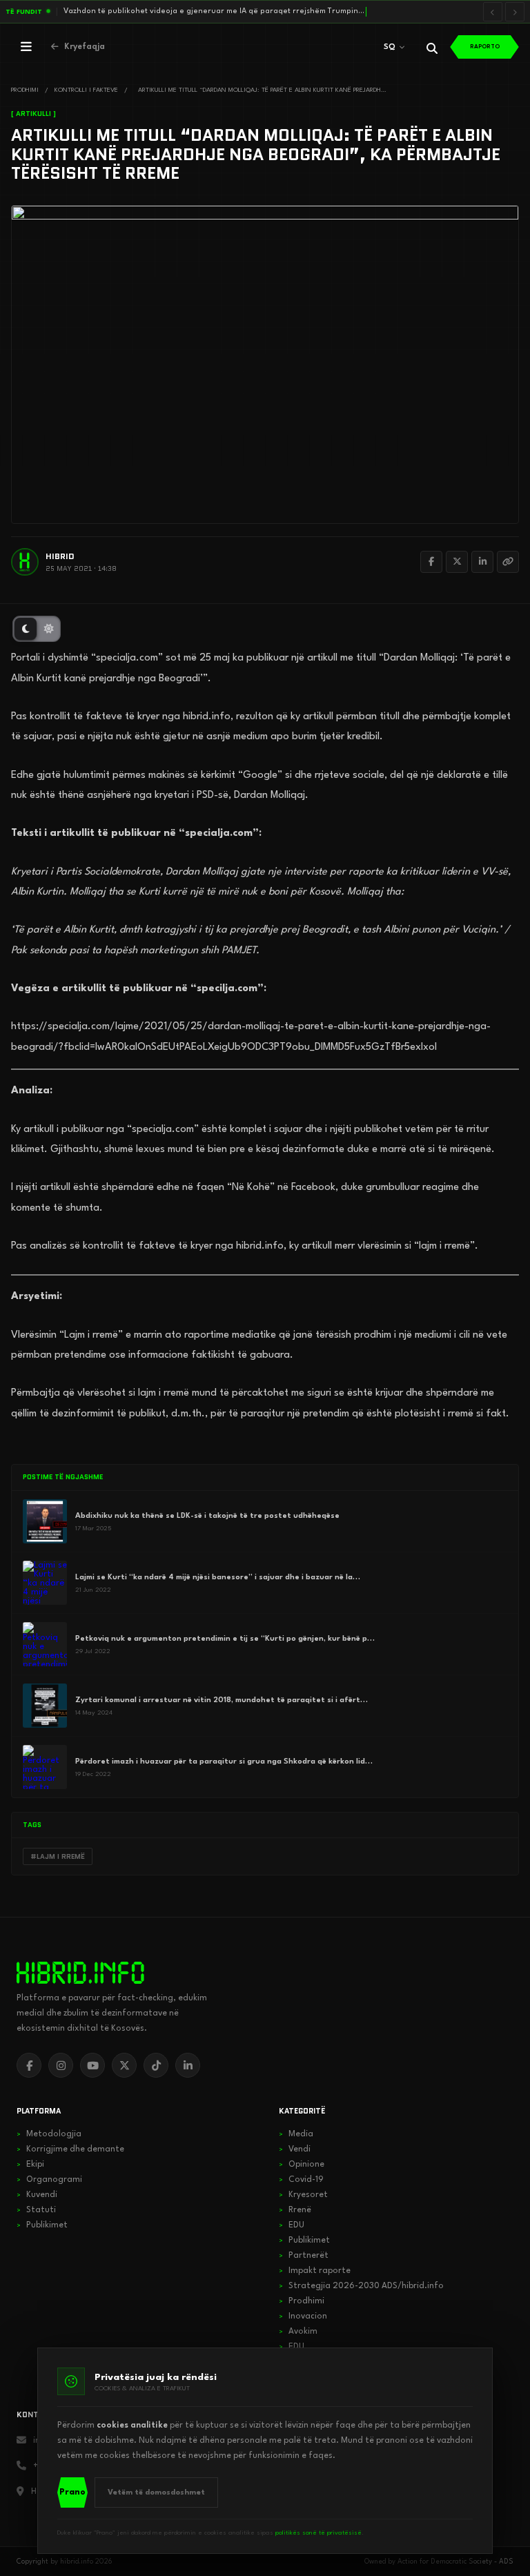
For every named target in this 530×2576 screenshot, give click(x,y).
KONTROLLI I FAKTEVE (86, 90)
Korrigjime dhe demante (70, 2149)
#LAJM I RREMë (58, 1856)
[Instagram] (61, 2065)
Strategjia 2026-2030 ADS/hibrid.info (361, 2286)
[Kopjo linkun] (508, 562)
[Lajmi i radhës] (515, 12)
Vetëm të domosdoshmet (156, 2493)
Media (296, 2134)
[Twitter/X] (457, 562)
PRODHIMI (25, 90)
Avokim (298, 2332)
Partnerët (304, 2256)
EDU (292, 2225)
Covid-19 (301, 2180)
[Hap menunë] (26, 47)
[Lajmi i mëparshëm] (493, 12)
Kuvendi (37, 2195)
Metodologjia (49, 2134)
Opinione (302, 2165)
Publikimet (42, 2225)
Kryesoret (303, 2195)
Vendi (295, 2149)
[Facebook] (431, 562)
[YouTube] (92, 2065)
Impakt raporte (315, 2271)
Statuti (36, 2210)
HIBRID (60, 556)
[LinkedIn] (482, 562)
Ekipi (30, 2165)
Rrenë (295, 2210)
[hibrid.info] (80, 1973)
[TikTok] (156, 2065)
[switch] (37, 629)
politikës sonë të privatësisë (318, 2533)
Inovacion (303, 2316)
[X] (124, 2065)
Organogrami (49, 2180)
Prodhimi (302, 2301)
